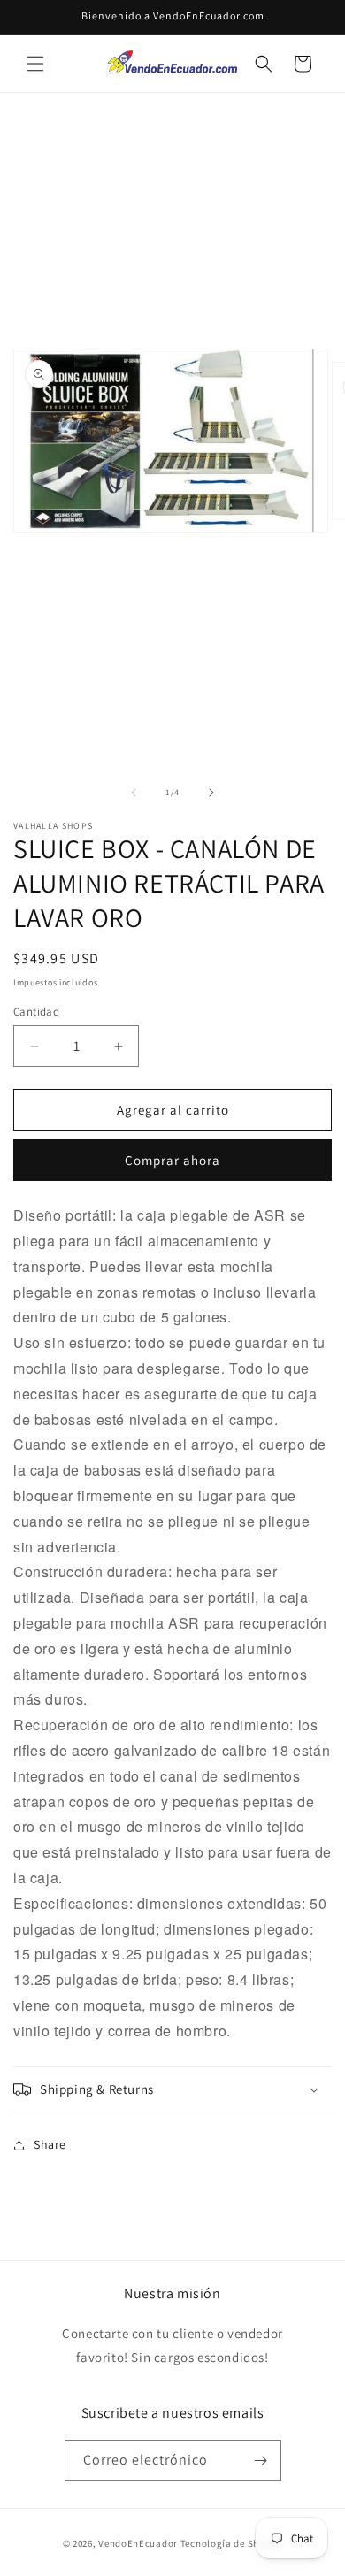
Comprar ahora (172, 1160)
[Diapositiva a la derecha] (211, 793)
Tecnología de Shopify (232, 2543)
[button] (35, 64)
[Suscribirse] (261, 2461)
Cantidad (36, 1012)
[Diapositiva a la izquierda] (134, 793)
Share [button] (50, 2144)
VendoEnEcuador (138, 2543)
